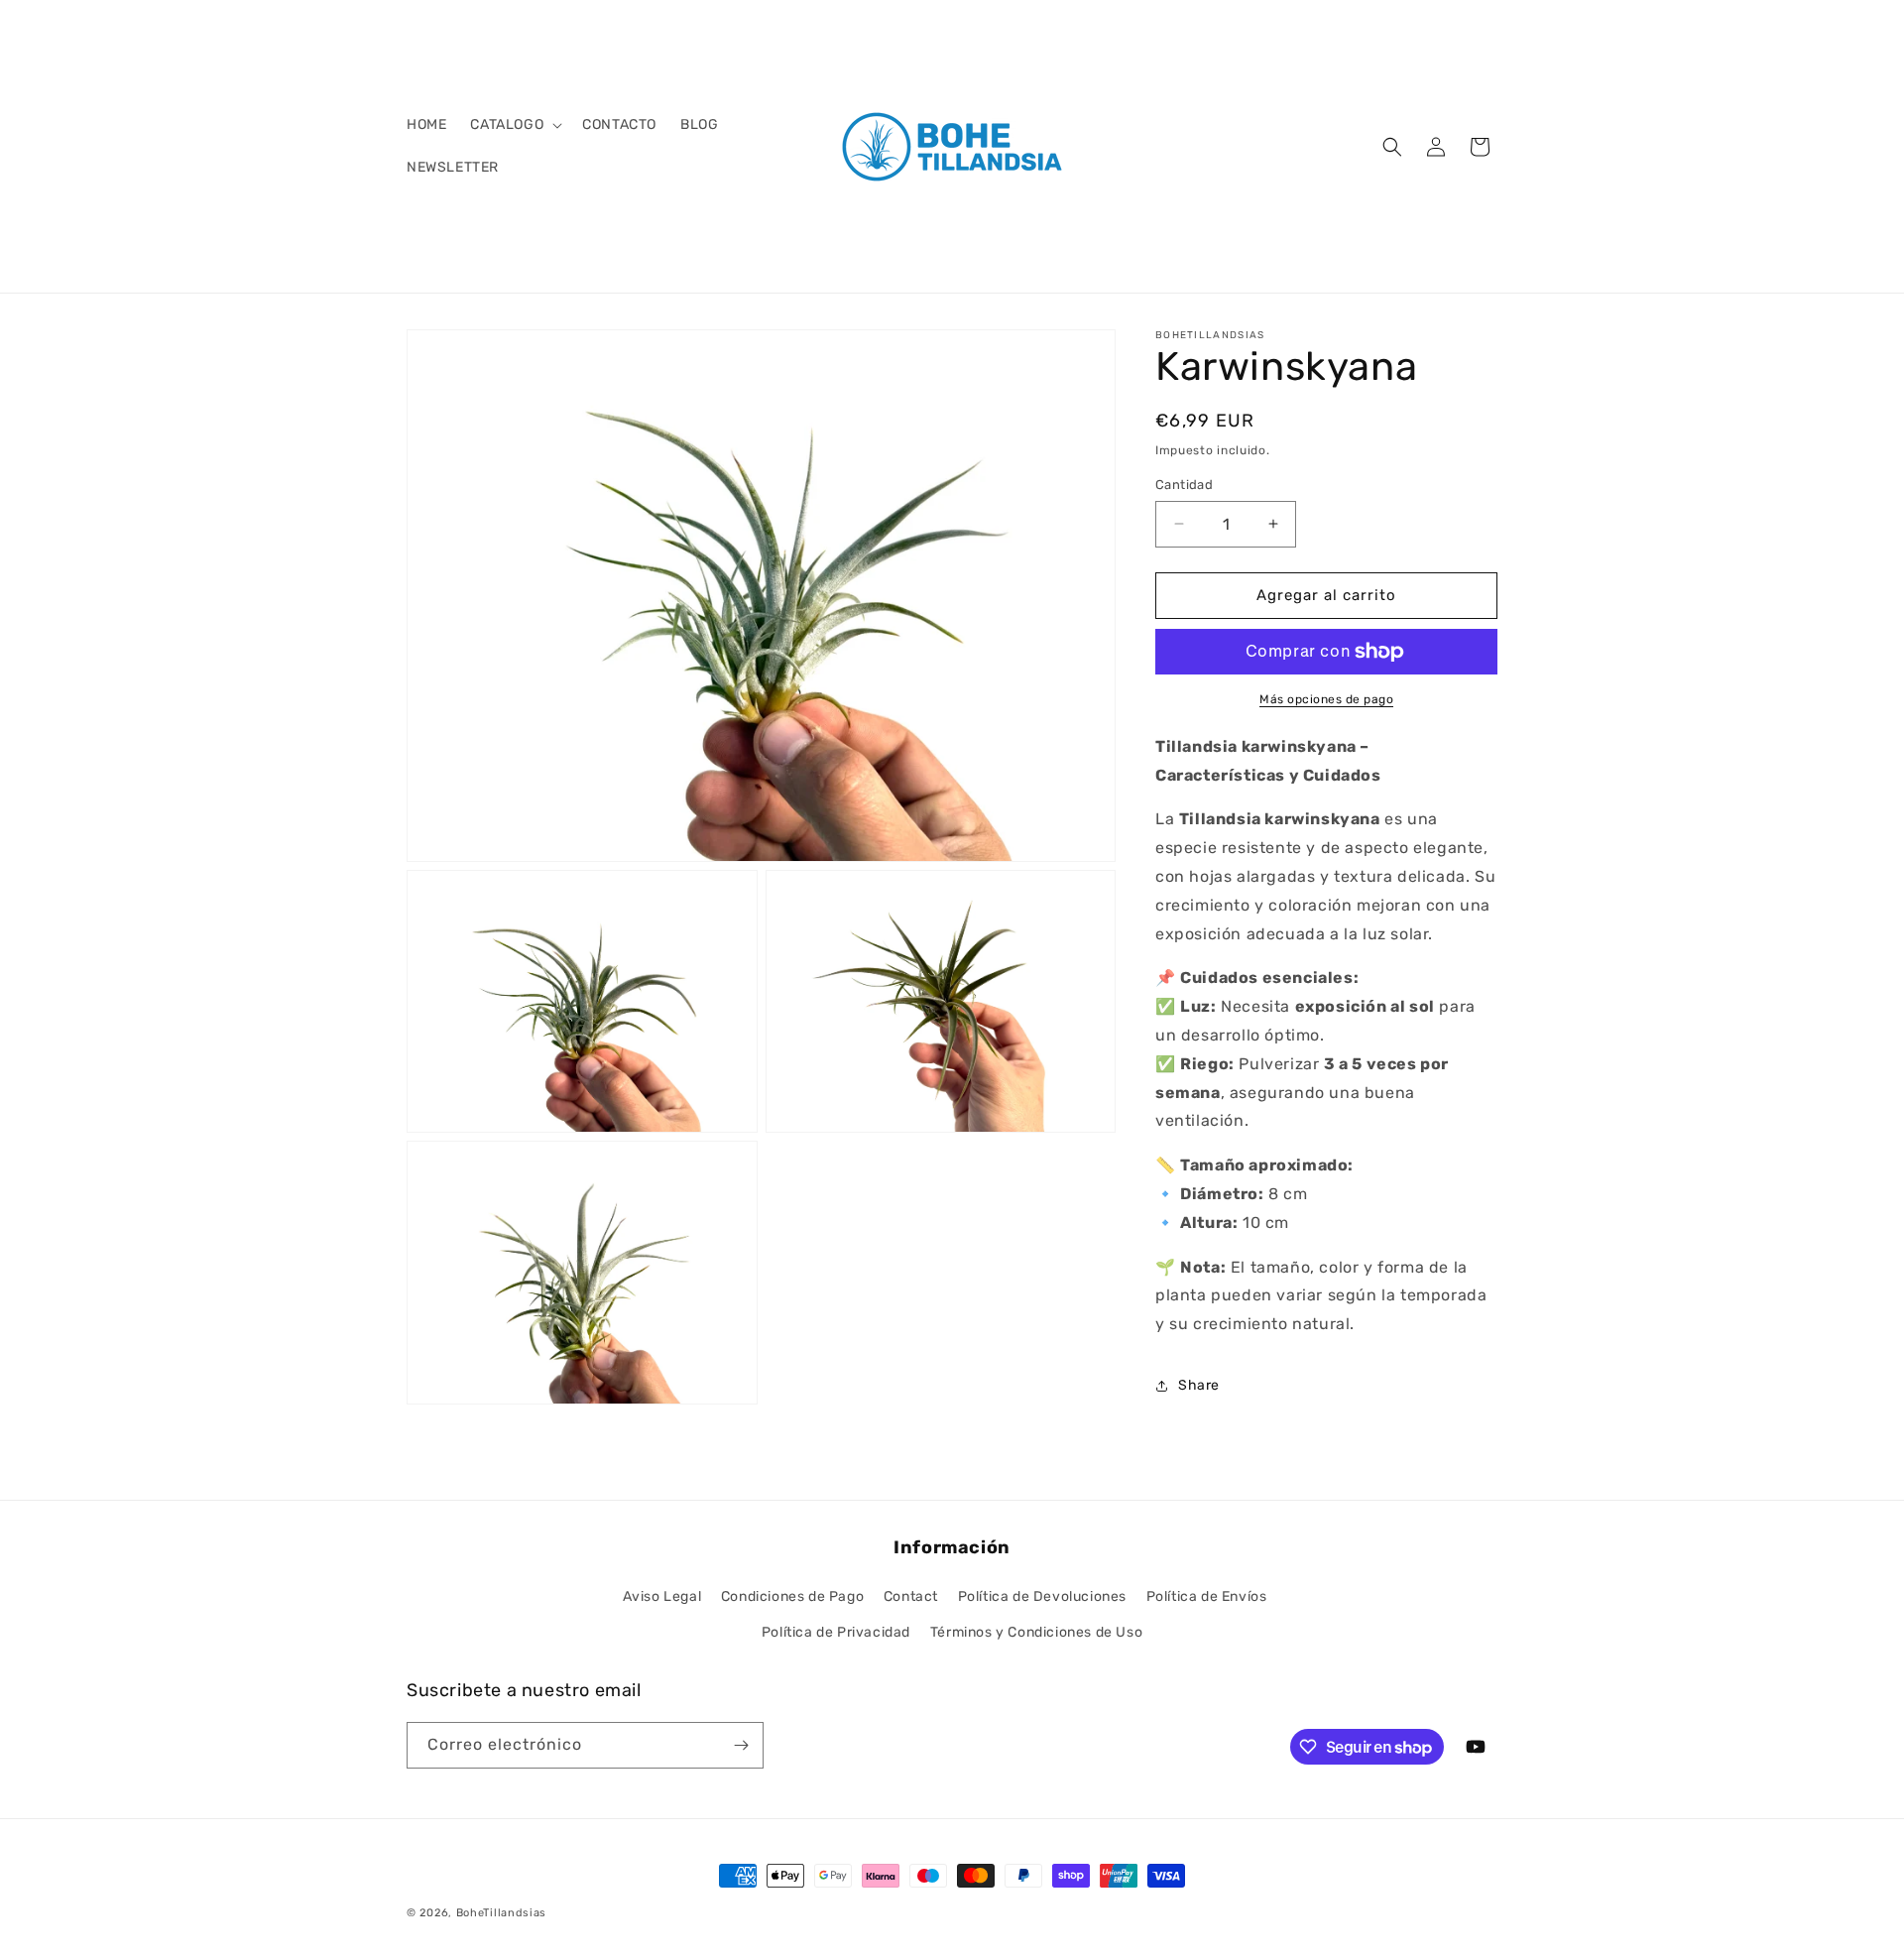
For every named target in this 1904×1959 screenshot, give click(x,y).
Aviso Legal (662, 1596)
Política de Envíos (1207, 1596)
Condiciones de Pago (792, 1596)
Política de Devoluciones (1042, 1596)
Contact (911, 1596)
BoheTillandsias (502, 1913)
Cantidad (1184, 485)
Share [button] (1199, 1385)
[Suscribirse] (741, 1745)
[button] (514, 125)
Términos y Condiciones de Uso (1036, 1632)
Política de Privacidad (836, 1632)
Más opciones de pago (1326, 699)
